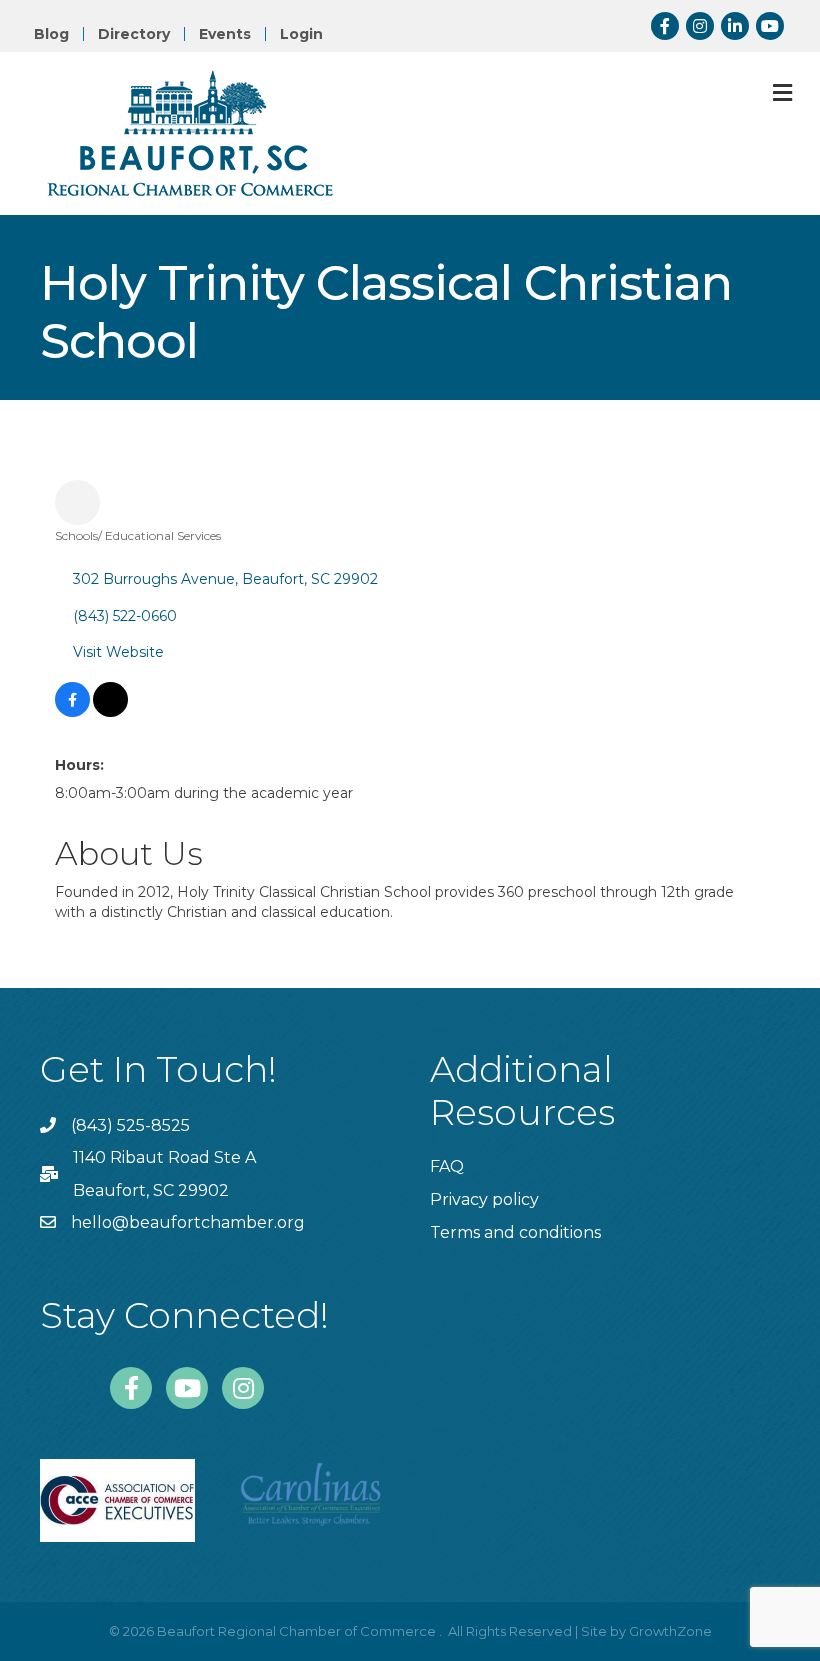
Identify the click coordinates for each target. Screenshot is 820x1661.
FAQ (447, 1166)
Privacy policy (484, 1199)
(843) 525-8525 (130, 1125)
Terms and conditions (515, 1232)
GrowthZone (670, 1631)
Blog (51, 34)
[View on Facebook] (72, 712)
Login (301, 34)
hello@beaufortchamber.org (188, 1222)
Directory (134, 34)
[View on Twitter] (110, 712)
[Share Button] (77, 502)
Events (225, 34)
